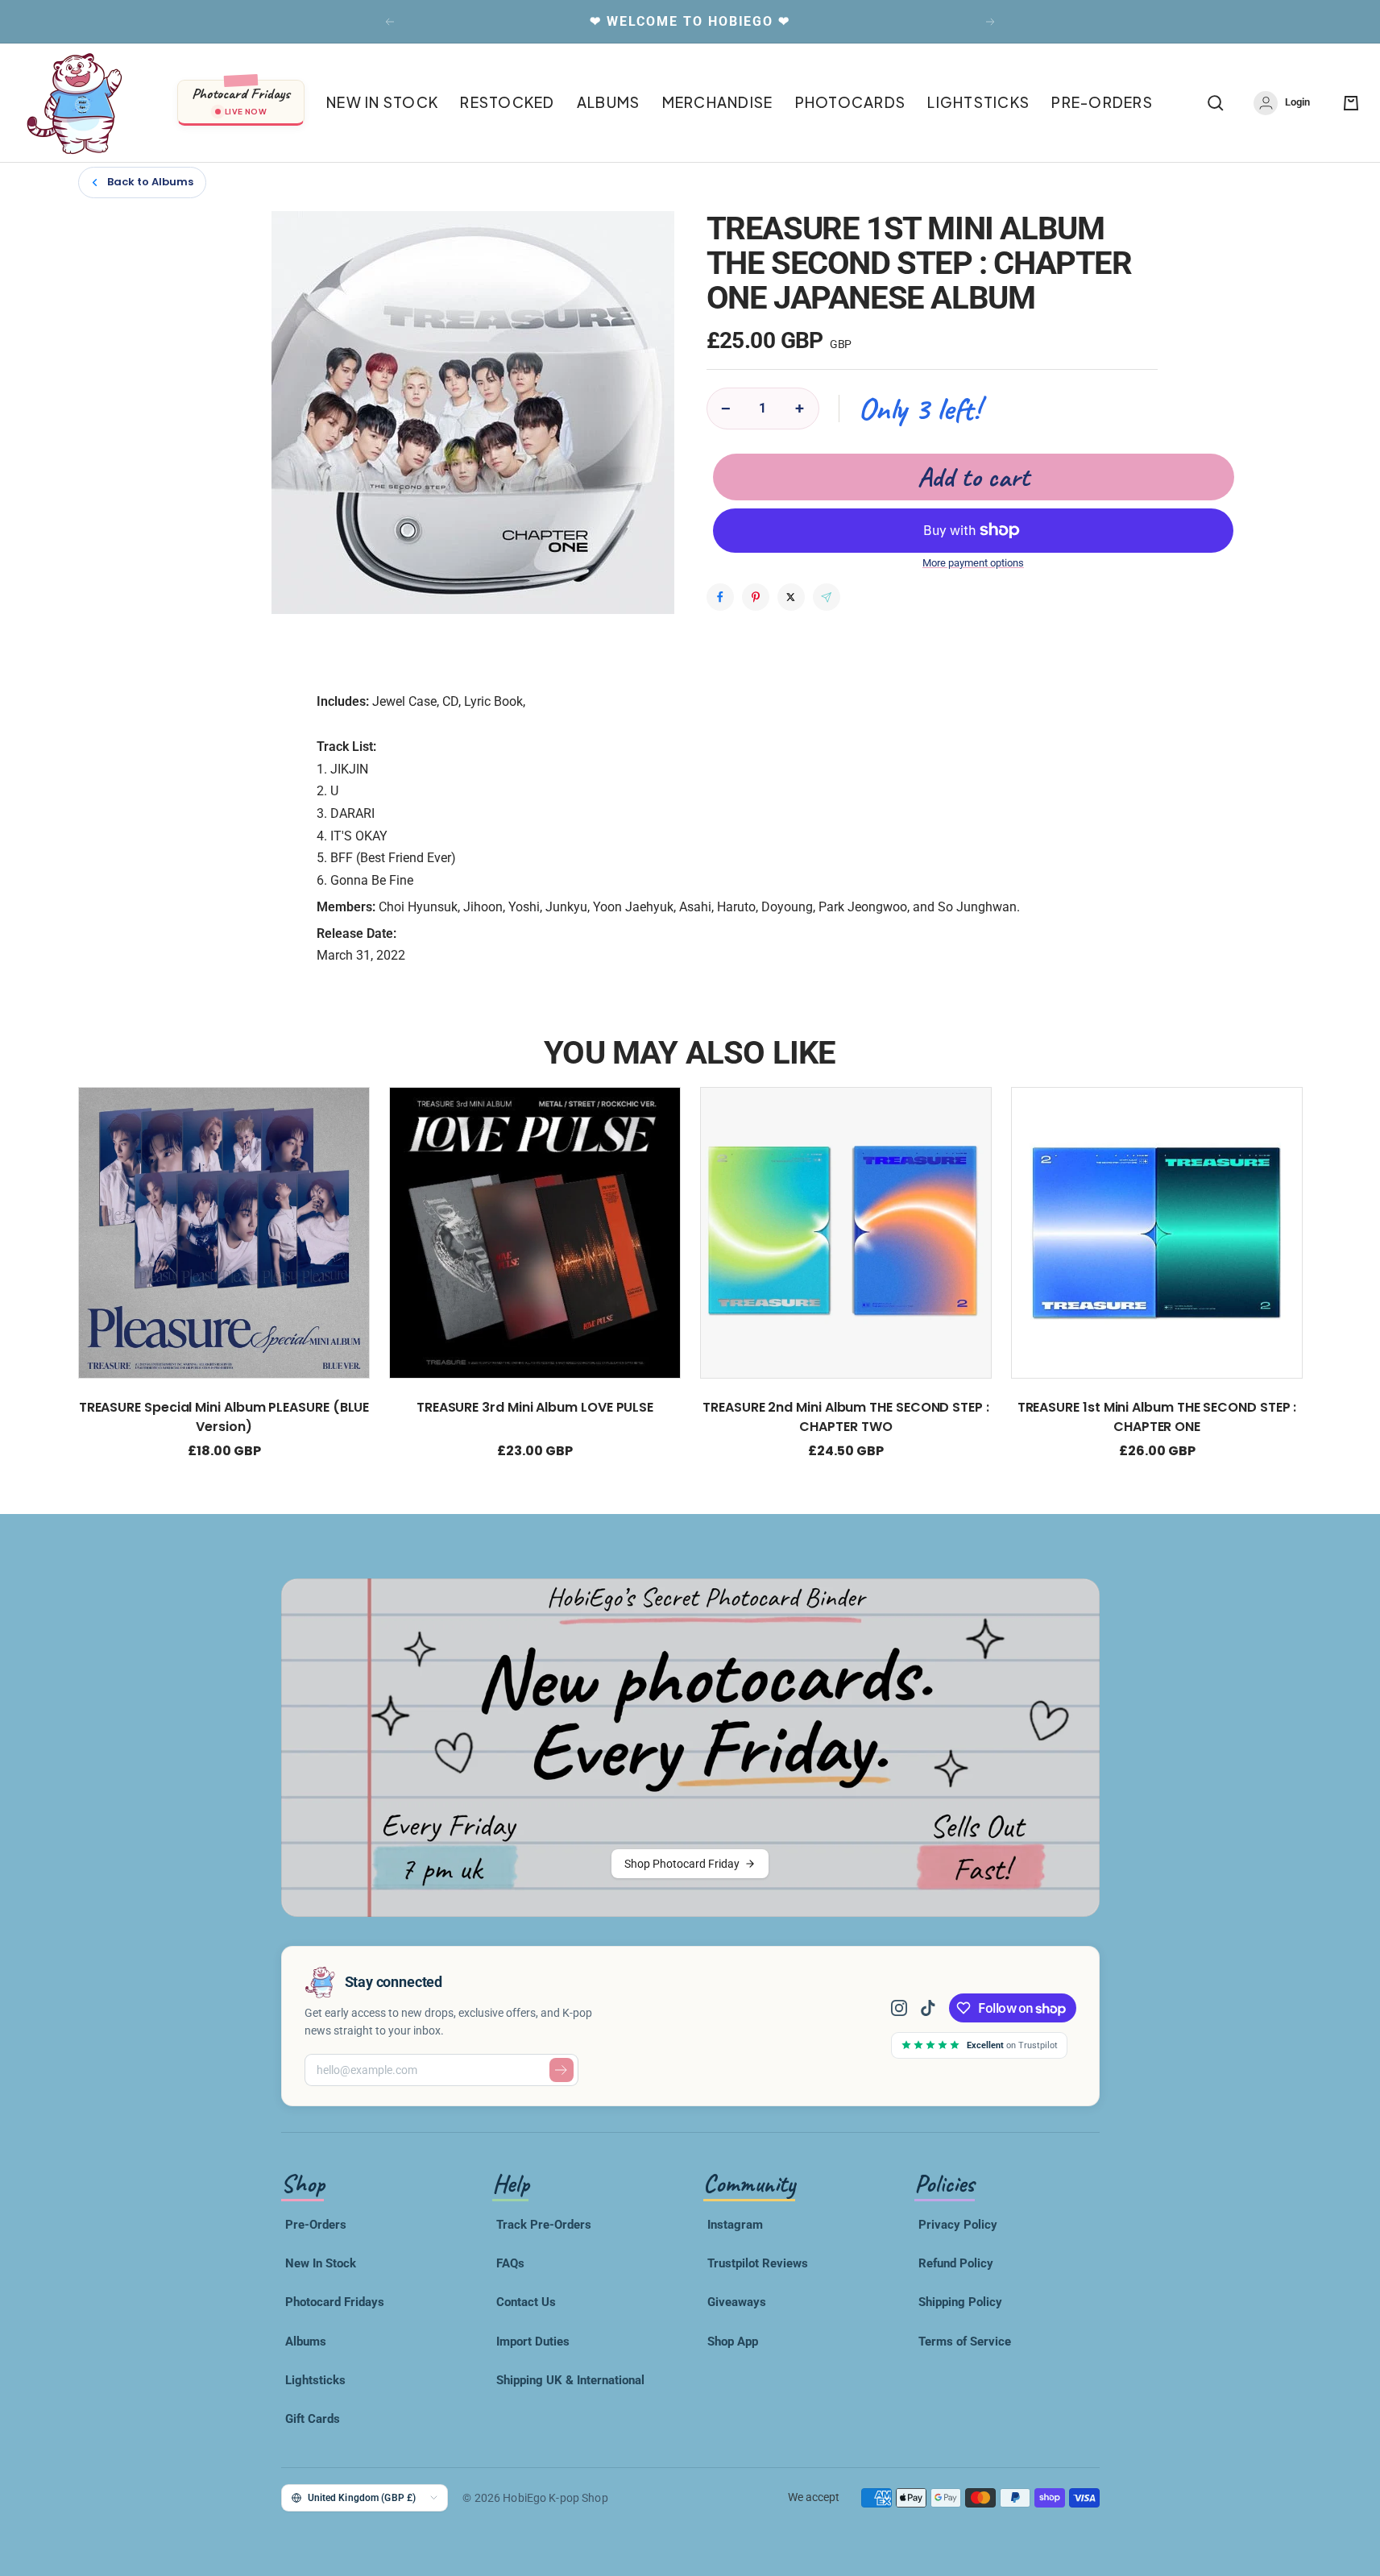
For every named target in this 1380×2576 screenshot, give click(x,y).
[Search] (1216, 103)
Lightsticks (315, 2380)
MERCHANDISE (718, 102)
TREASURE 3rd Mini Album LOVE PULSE (534, 1407)
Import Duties (533, 2342)
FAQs (510, 2263)
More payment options (973, 563)
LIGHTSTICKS (978, 102)
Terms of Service (965, 2342)
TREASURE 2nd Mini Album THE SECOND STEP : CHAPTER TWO (846, 1417)
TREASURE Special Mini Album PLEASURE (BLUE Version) (224, 1417)
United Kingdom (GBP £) (362, 2497)
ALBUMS (609, 102)
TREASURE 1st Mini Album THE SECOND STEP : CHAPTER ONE (1156, 1417)
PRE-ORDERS (1102, 102)
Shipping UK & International (570, 2380)
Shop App (733, 2342)
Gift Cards (313, 2419)
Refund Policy (956, 2263)
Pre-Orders (316, 2225)
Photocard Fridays (335, 2302)
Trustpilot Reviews (758, 2263)
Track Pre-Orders (544, 2225)
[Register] (562, 2070)
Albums (306, 2342)
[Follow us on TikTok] (928, 2008)
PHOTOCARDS (851, 102)
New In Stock (321, 2263)
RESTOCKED (507, 102)
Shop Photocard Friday (682, 1864)
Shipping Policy (960, 2302)
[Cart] (1351, 103)
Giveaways (737, 2302)
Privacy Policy (958, 2225)
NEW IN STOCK (382, 102)
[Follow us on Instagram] (905, 2008)
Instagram (735, 2225)
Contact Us (526, 2302)
